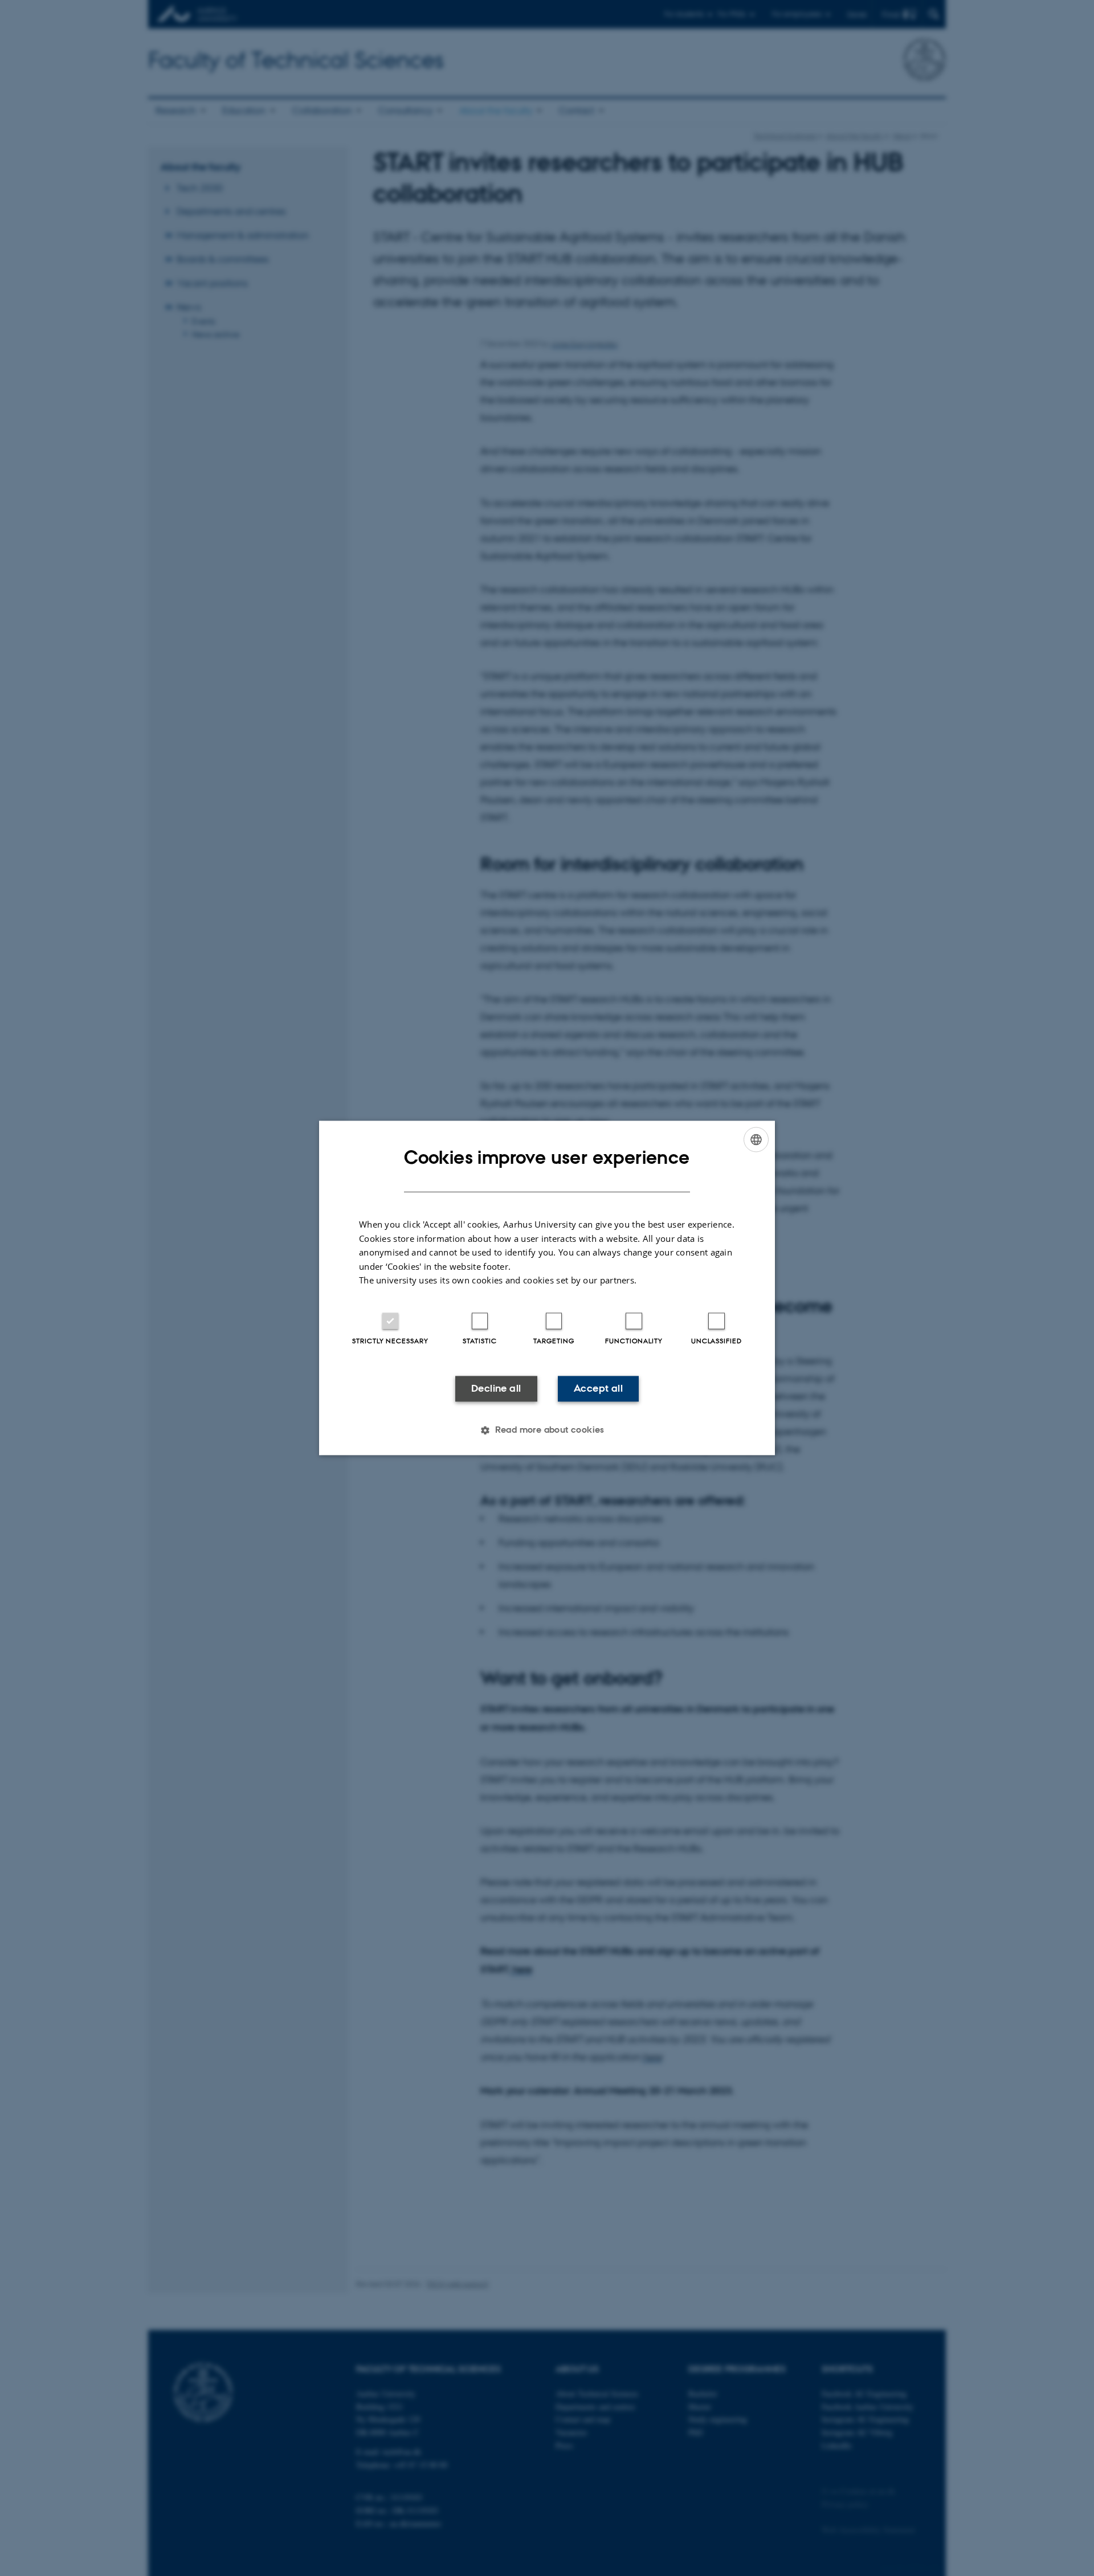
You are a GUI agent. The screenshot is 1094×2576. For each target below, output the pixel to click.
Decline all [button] (496, 1388)
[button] (547, 1430)
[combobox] (756, 1139)
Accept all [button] (598, 1388)
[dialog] (547, 1288)
